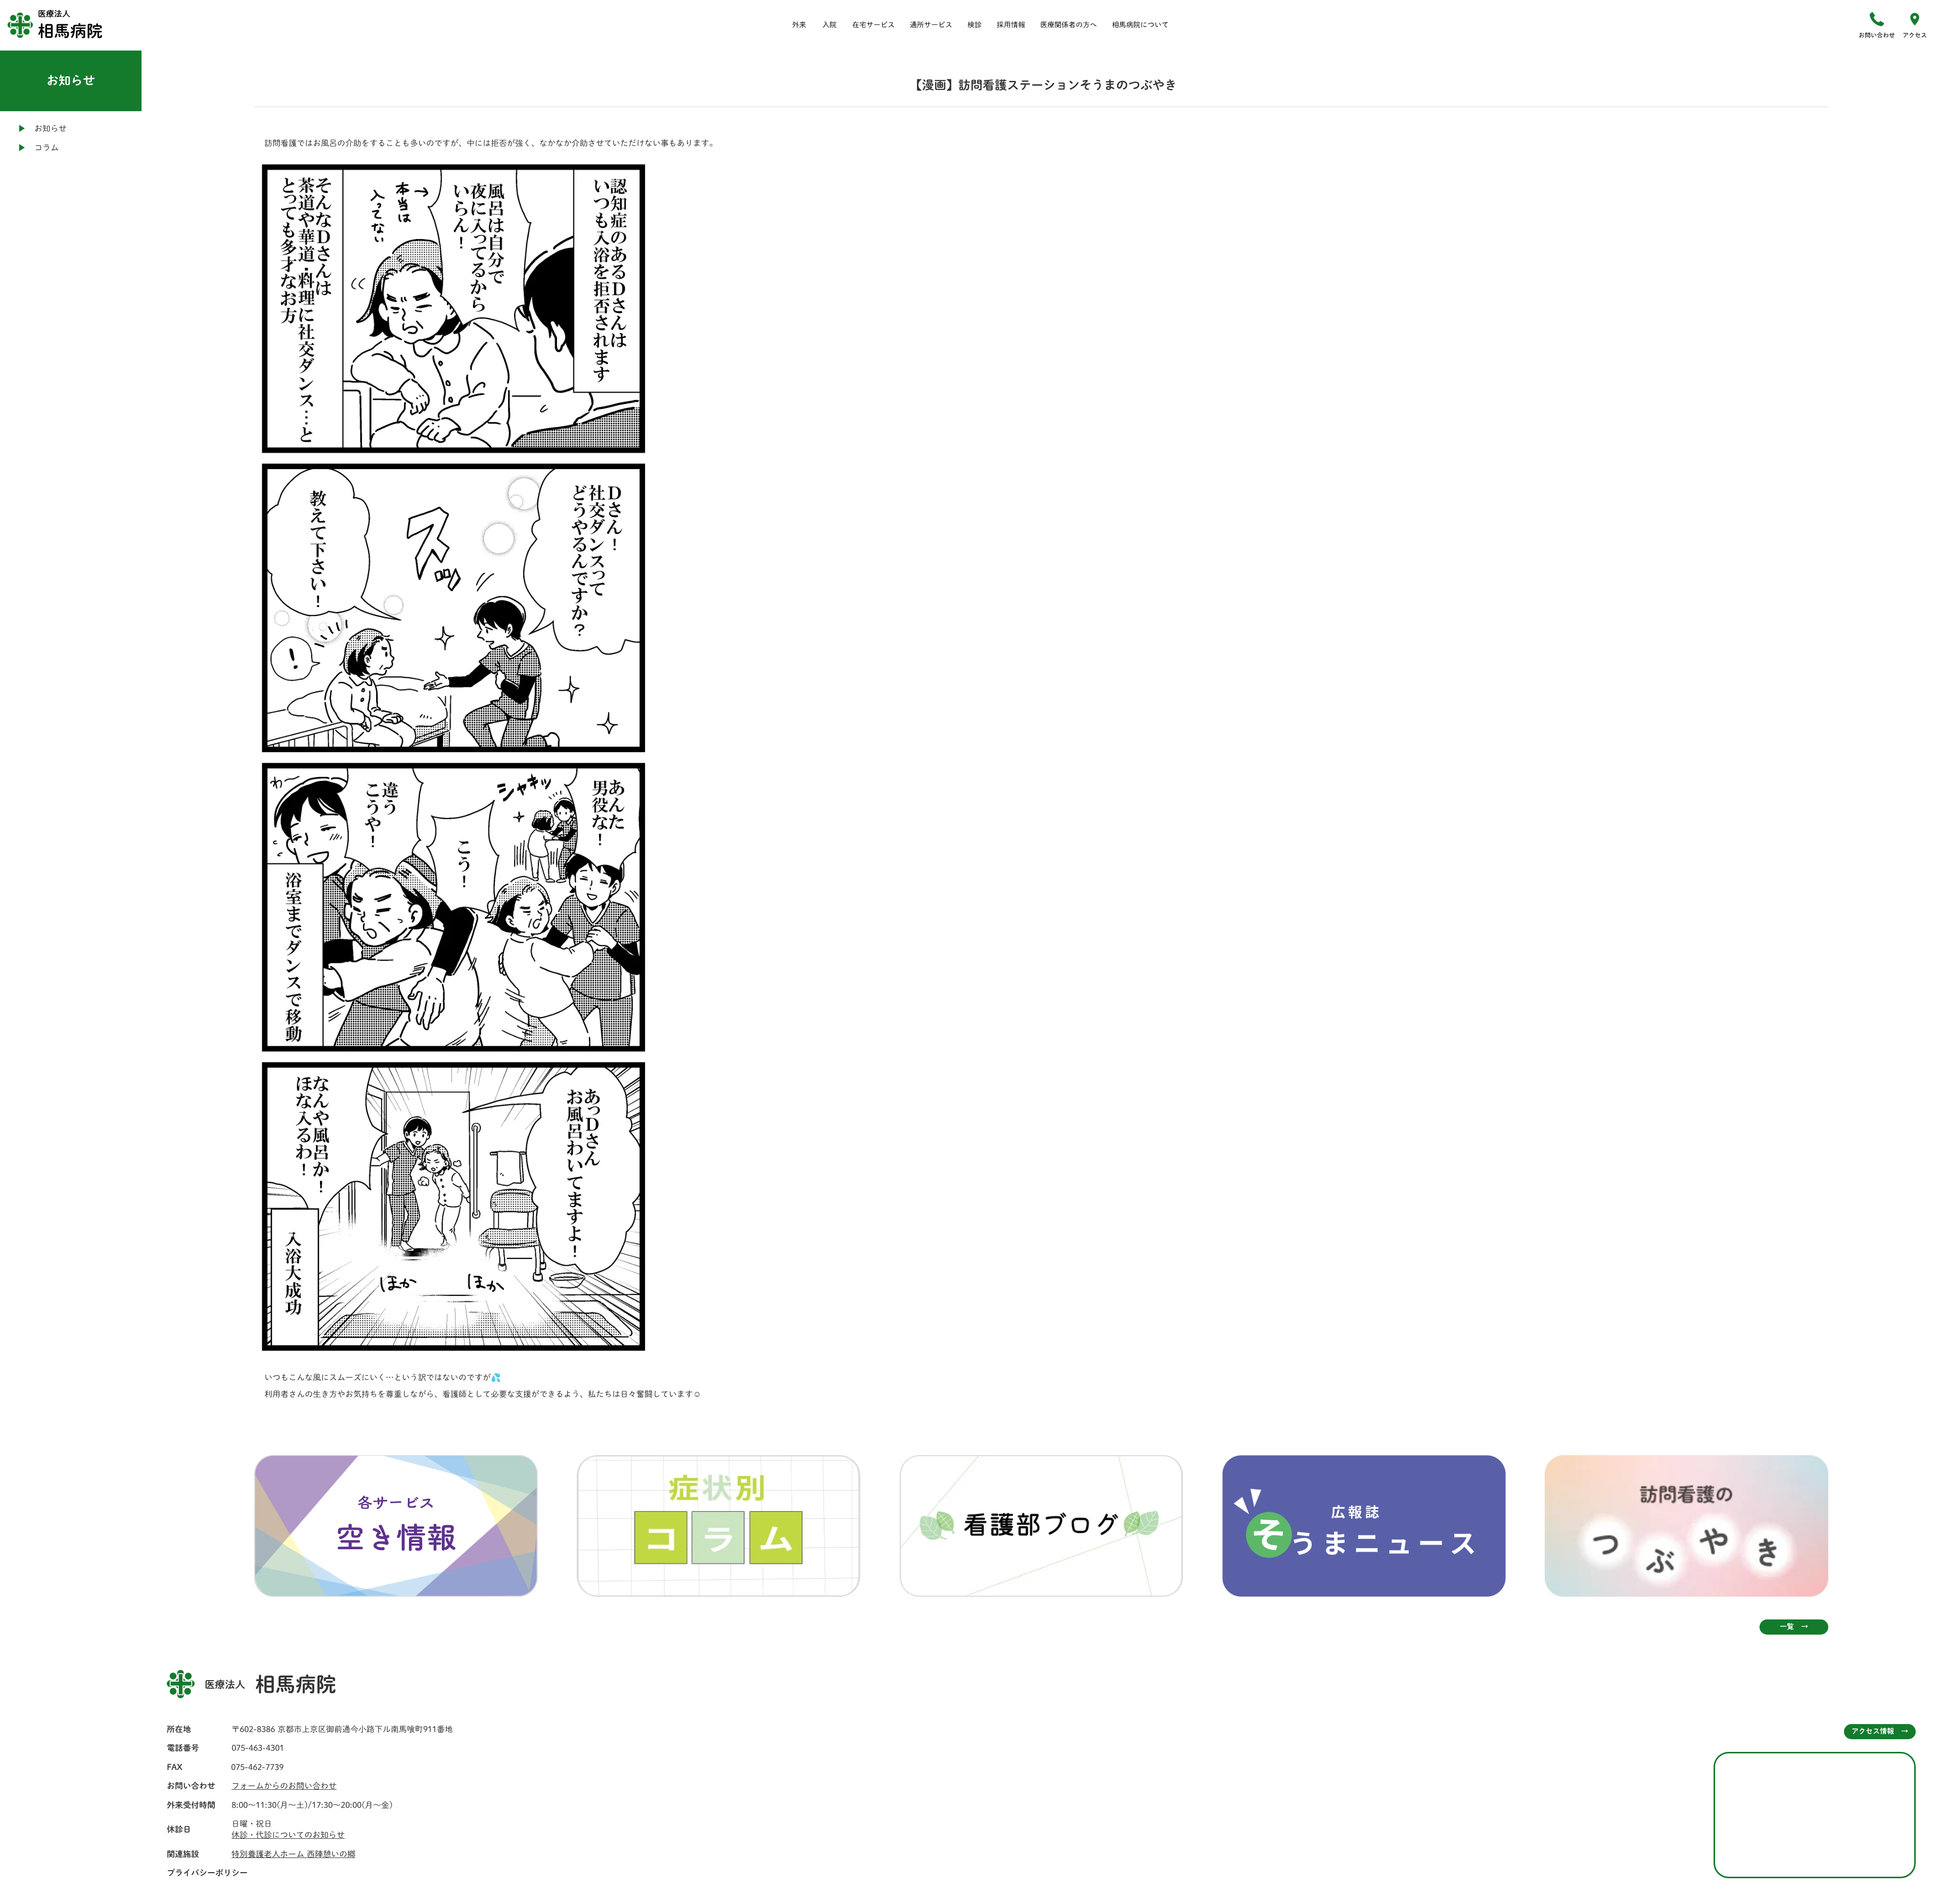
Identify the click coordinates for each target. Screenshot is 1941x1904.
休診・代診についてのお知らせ (288, 1835)
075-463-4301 (258, 1748)
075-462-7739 (257, 1767)
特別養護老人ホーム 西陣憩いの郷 (293, 1854)
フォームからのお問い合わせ (284, 1786)
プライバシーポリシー (207, 1873)
